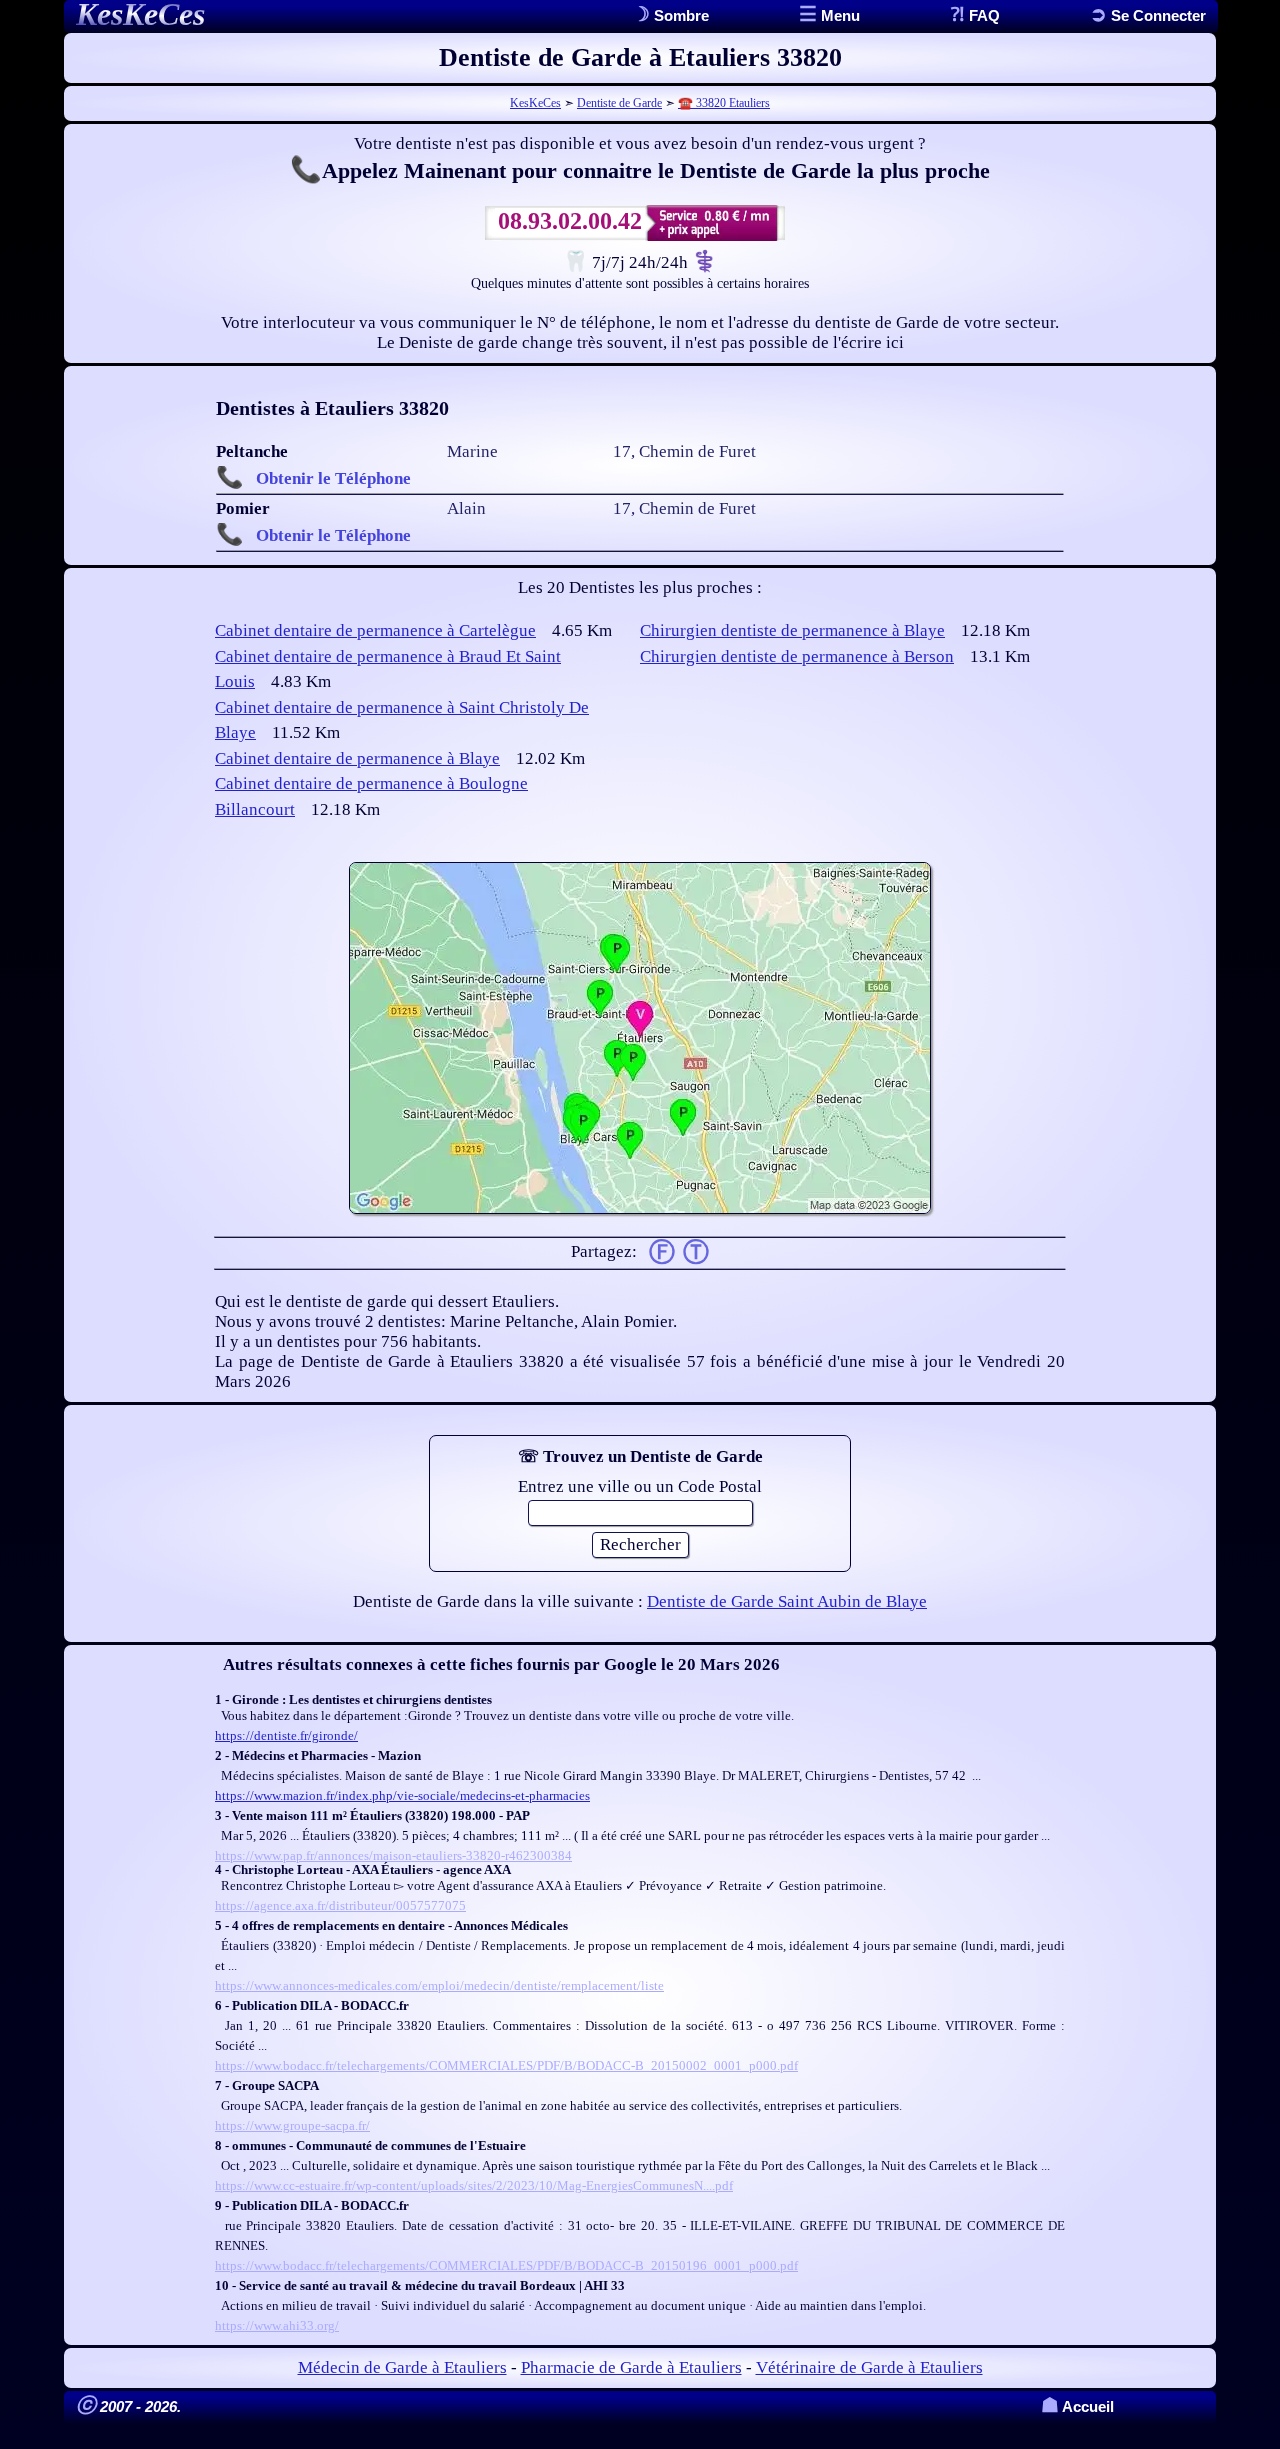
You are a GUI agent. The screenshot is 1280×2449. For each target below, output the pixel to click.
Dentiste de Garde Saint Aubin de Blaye (787, 1601)
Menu (838, 15)
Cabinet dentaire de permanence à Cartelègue (375, 630)
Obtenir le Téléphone (333, 478)
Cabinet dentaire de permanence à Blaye (357, 758)
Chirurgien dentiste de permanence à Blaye (792, 630)
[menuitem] (1148, 15)
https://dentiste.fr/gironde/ (286, 1735)
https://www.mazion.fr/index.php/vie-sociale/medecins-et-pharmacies (402, 1795)
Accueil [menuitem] (1077, 2406)
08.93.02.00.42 (570, 221)
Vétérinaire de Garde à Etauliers (869, 2367)
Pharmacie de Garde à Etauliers (631, 2367)
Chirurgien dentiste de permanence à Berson (797, 656)
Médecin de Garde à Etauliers (402, 2367)
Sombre (679, 15)
